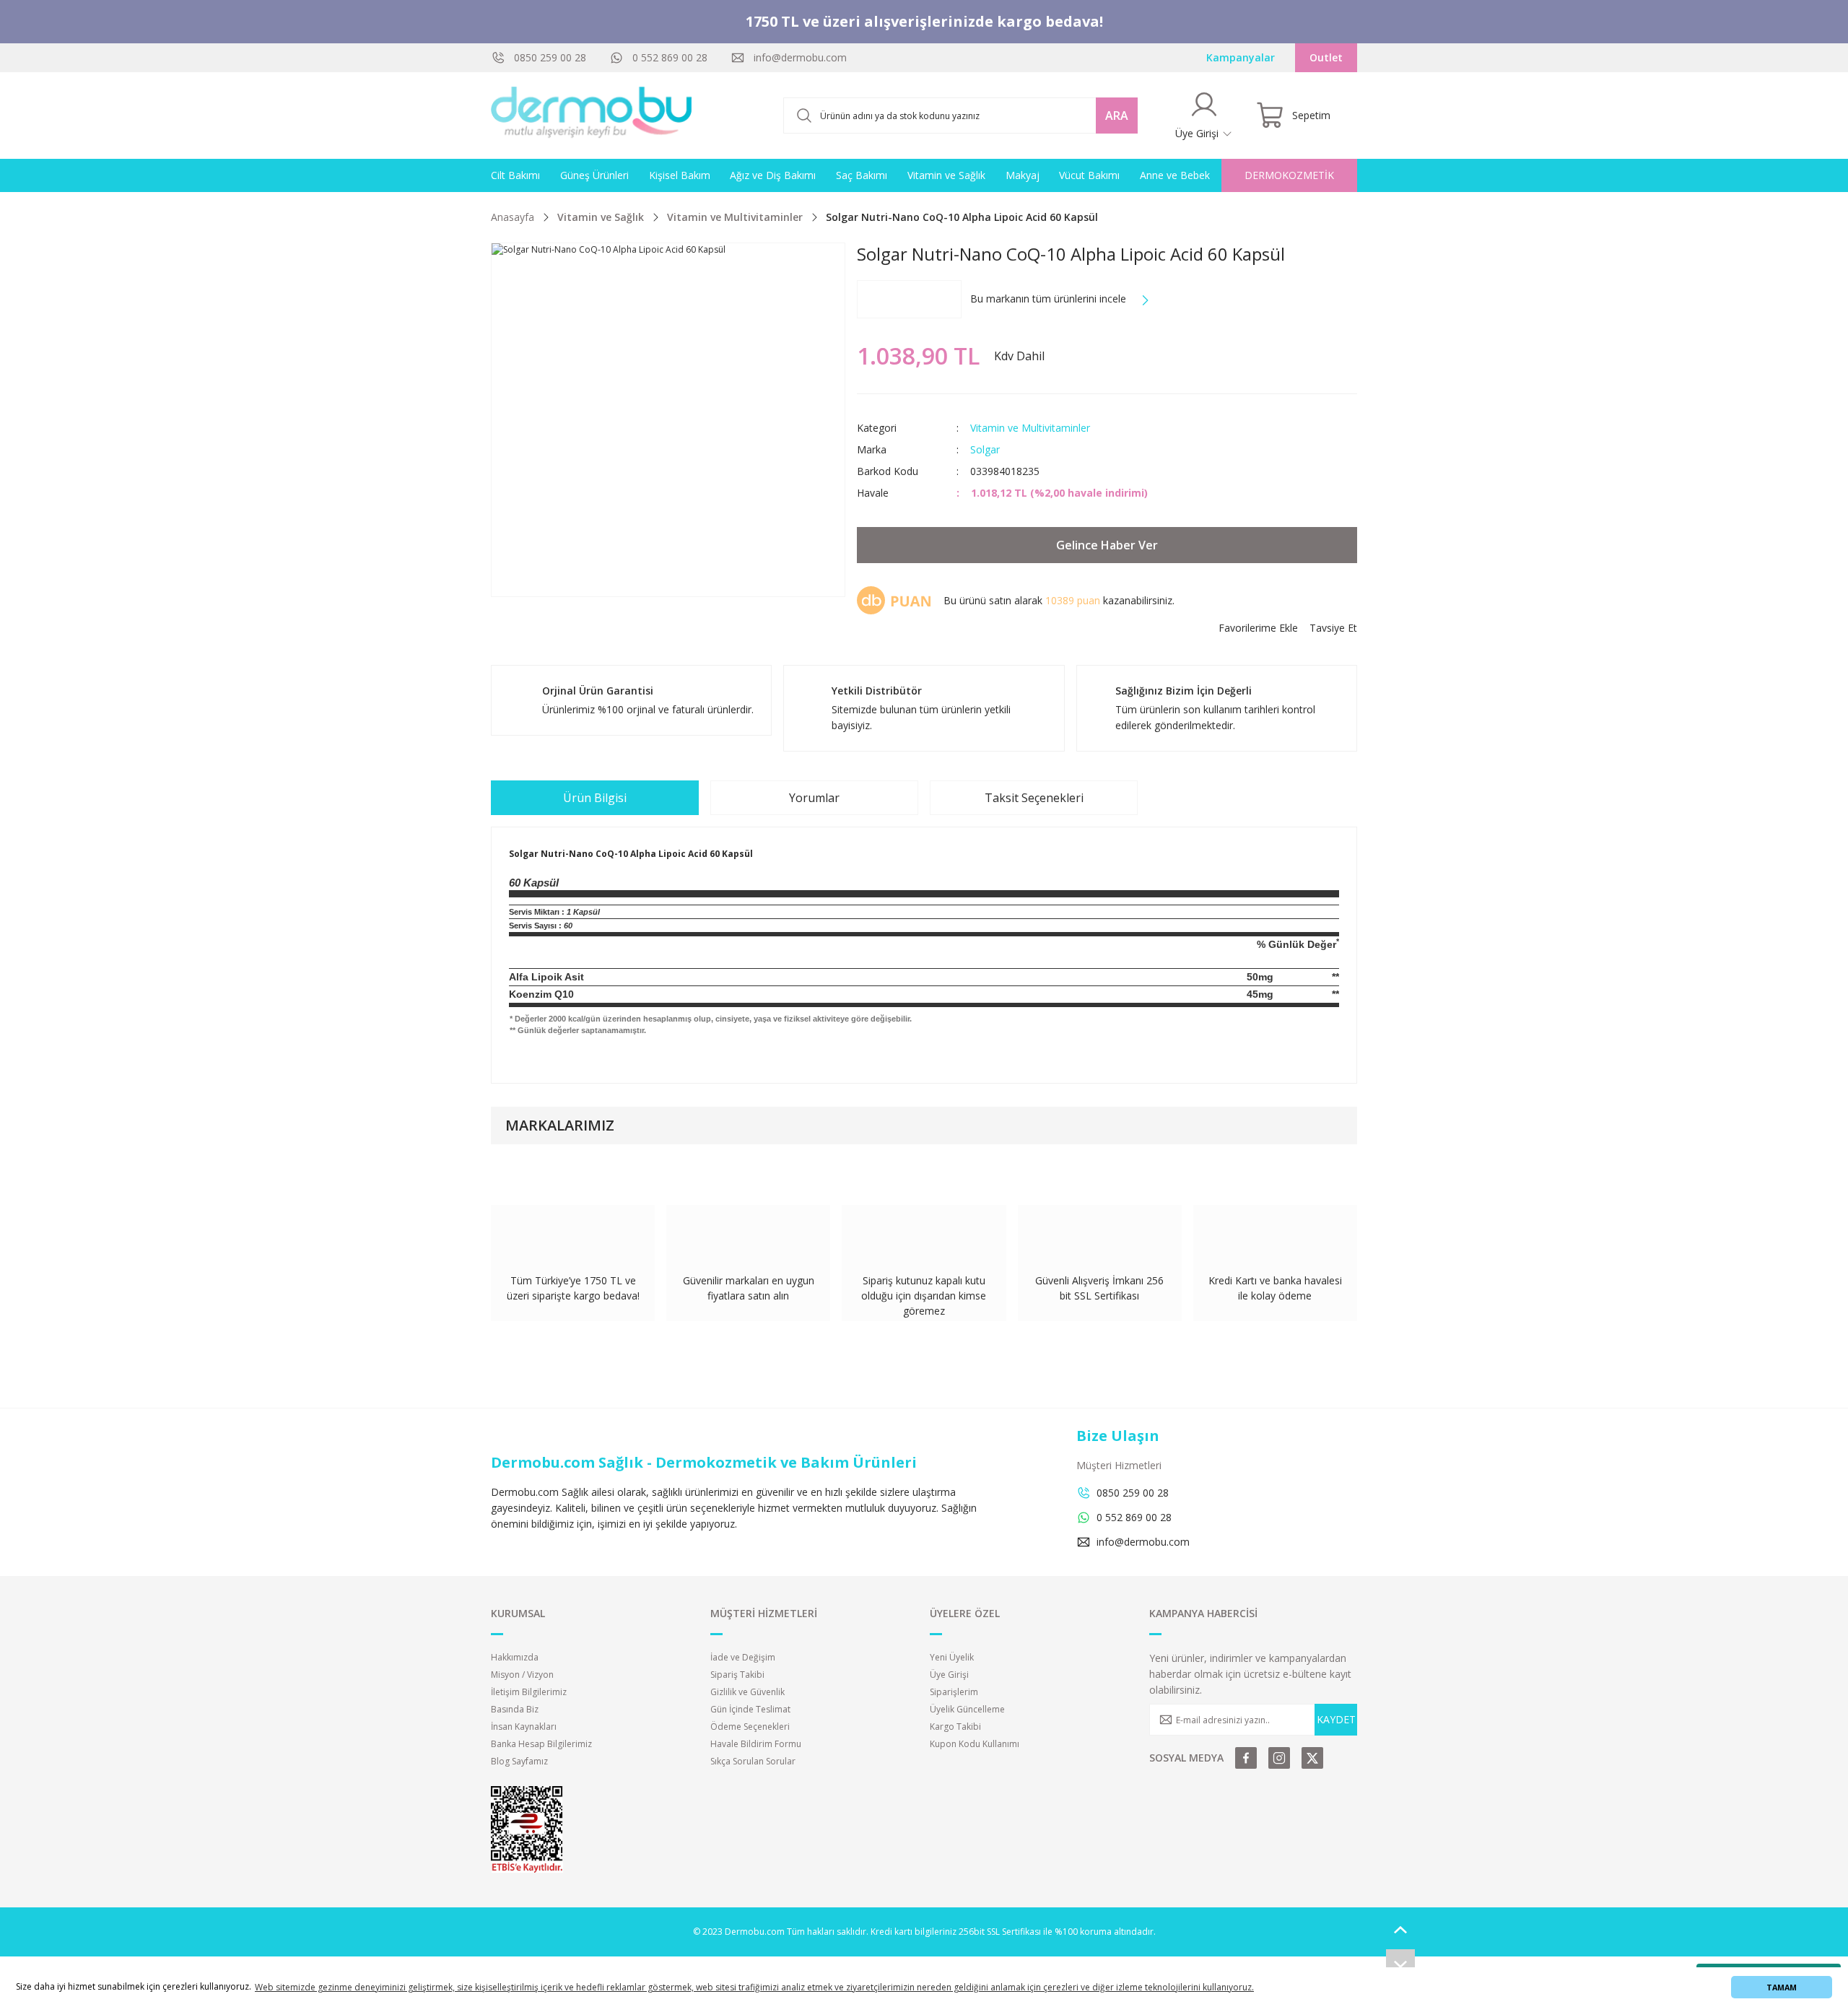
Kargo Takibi (955, 1727)
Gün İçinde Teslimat (750, 1709)
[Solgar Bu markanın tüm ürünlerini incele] (909, 299)
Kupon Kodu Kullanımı (975, 1744)
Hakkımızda (515, 1657)
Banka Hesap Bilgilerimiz (541, 1744)
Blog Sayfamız (519, 1761)
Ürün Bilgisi (595, 798)
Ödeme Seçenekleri (750, 1727)
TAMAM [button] (1782, 1987)
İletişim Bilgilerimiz (529, 1692)
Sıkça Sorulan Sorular (753, 1761)
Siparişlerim (954, 1692)
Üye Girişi (949, 1675)
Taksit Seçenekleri (1034, 798)
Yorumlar (814, 798)
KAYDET (1336, 1719)
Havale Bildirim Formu (756, 1744)
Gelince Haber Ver (1107, 545)
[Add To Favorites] (1258, 628)
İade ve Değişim (743, 1657)
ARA (1117, 116)
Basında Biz (515, 1709)
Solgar (985, 449)
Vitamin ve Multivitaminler (1030, 428)
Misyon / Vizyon (522, 1675)
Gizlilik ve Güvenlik (748, 1692)
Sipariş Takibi (737, 1675)
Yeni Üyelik (952, 1657)
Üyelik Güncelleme (967, 1709)
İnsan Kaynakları (524, 1727)
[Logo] (592, 116)
